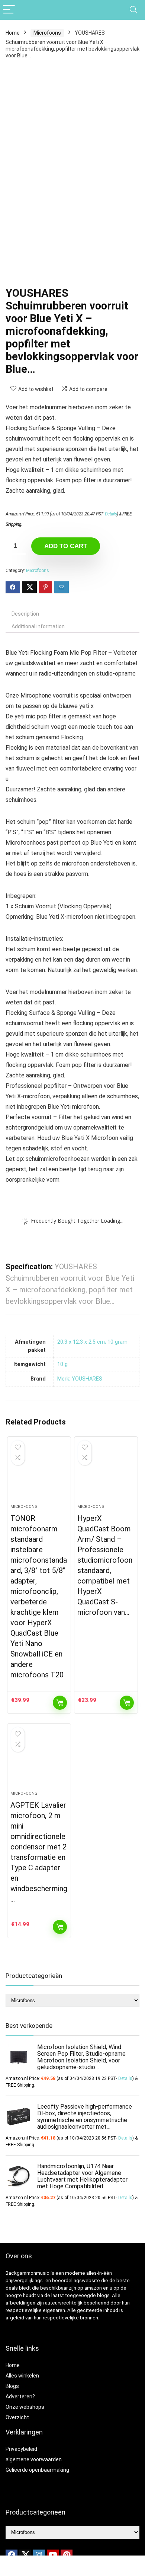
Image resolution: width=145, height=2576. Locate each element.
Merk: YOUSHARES (80, 1379)
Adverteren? (20, 2396)
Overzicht (17, 2417)
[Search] (133, 10)
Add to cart (66, 546)
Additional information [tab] (38, 626)
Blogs (12, 2386)
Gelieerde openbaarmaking (37, 2470)
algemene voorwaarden (34, 2459)
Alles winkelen (22, 2376)
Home (13, 33)
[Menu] (9, 10)
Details (111, 514)
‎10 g (62, 1364)
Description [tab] (25, 614)
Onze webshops (25, 2407)
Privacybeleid (21, 2449)
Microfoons (47, 33)
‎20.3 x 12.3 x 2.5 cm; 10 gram (92, 1342)
